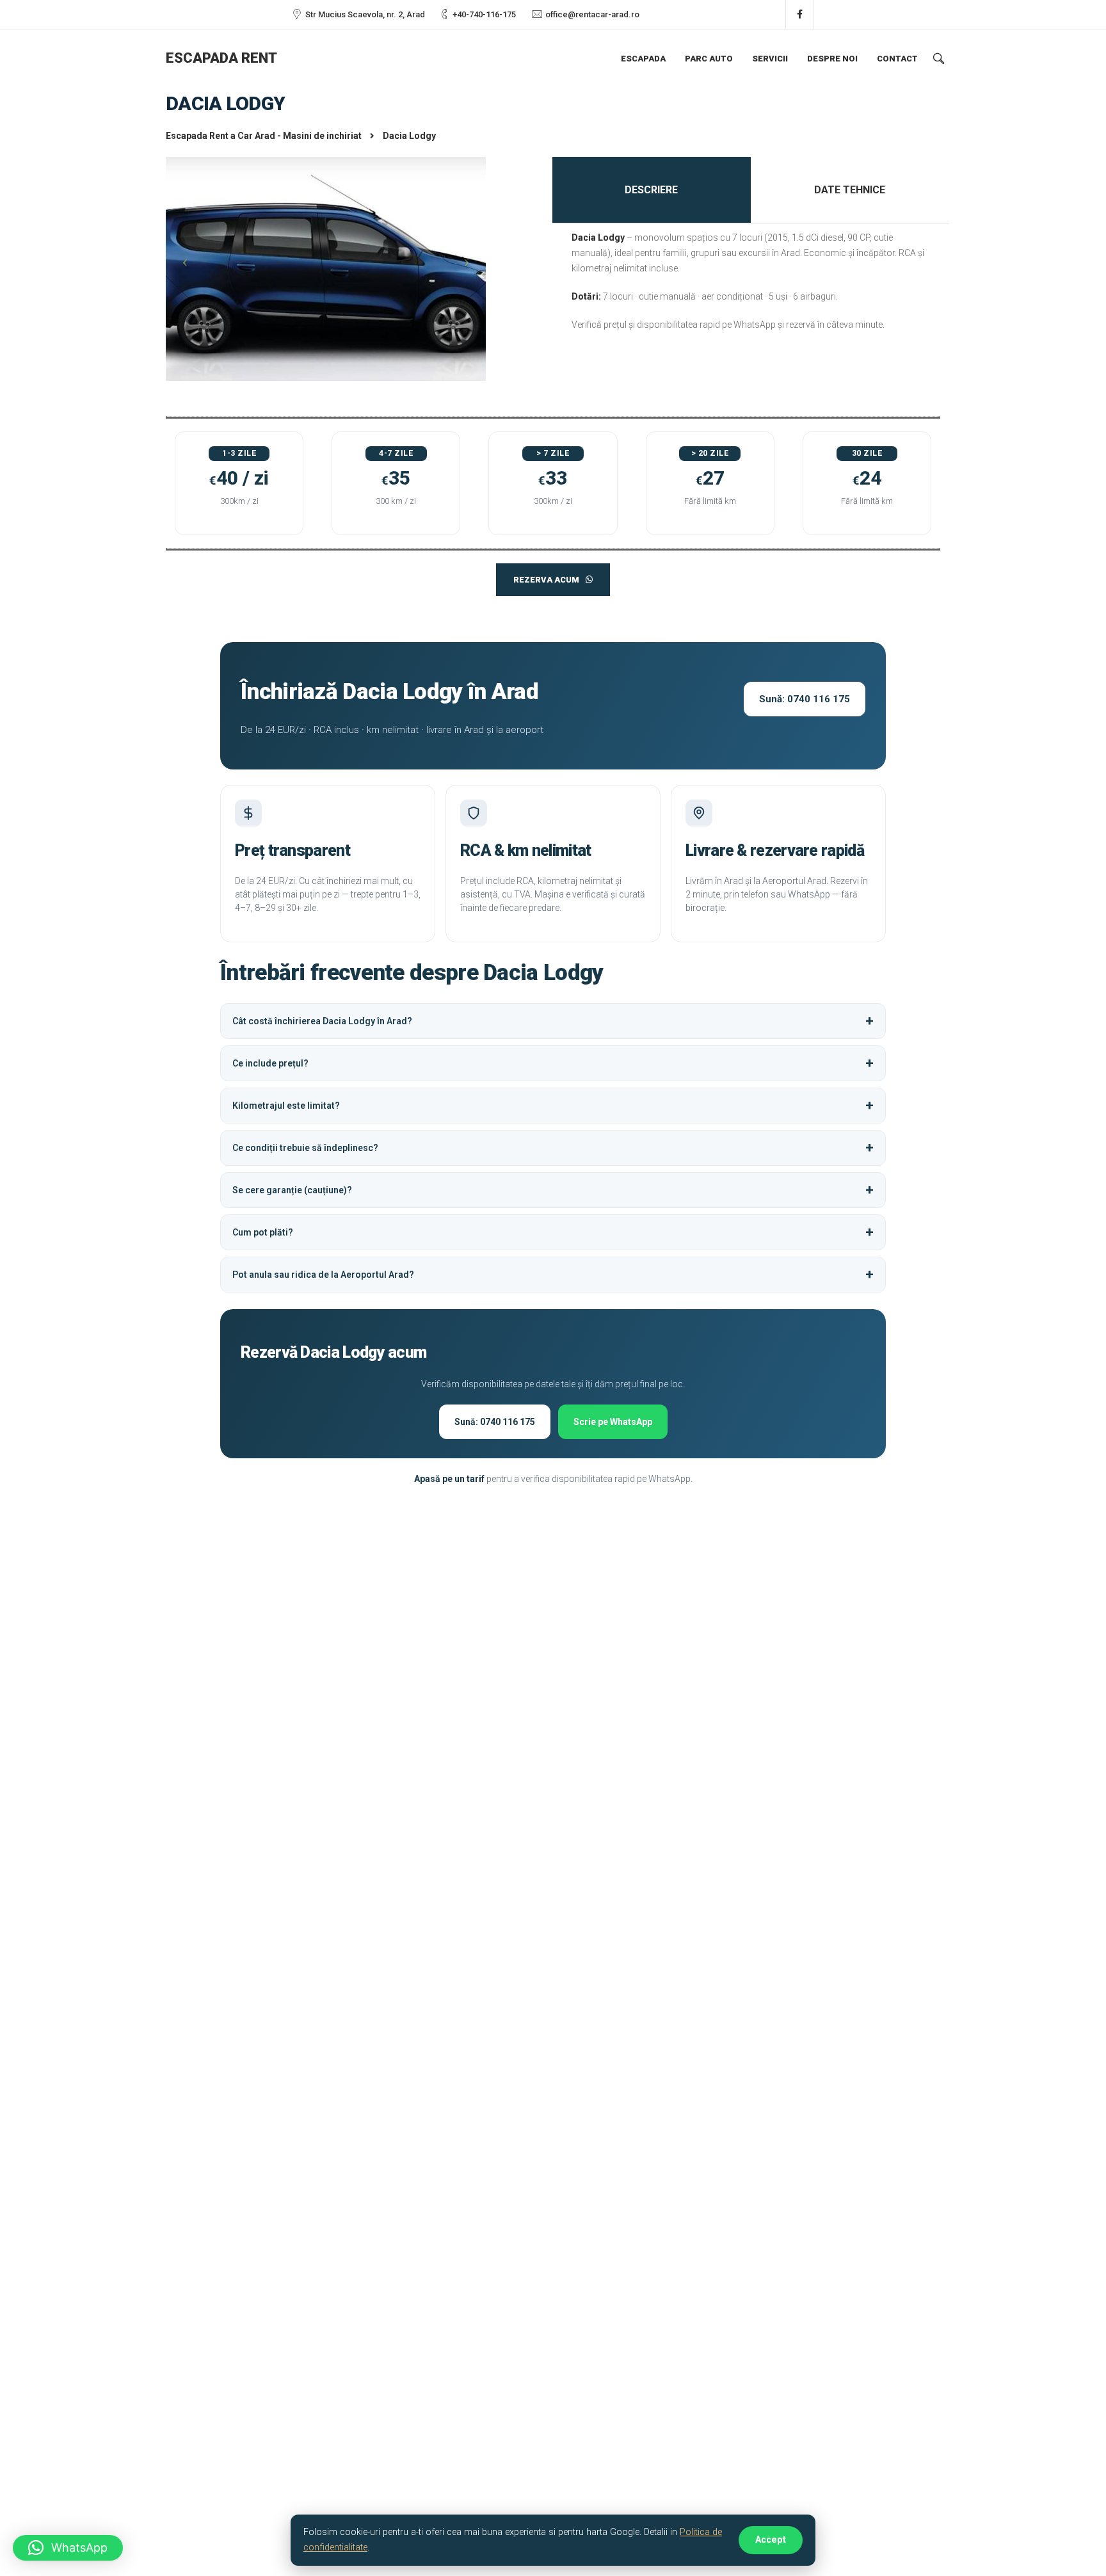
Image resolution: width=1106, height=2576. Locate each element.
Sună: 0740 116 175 (805, 699)
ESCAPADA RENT (221, 58)
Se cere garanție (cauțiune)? (292, 1190)
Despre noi (832, 59)
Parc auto (709, 59)
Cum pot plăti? (263, 1232)
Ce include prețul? (270, 1063)
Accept (771, 2540)
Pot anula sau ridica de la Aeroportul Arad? (323, 1275)
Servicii (770, 59)
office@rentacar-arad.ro (592, 14)
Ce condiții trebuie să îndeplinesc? (305, 1148)
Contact (897, 59)
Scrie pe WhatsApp (613, 1422)
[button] (68, 2548)
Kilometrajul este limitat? (286, 1106)
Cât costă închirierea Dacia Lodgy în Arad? (322, 1021)
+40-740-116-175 (484, 14)
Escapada (643, 59)
